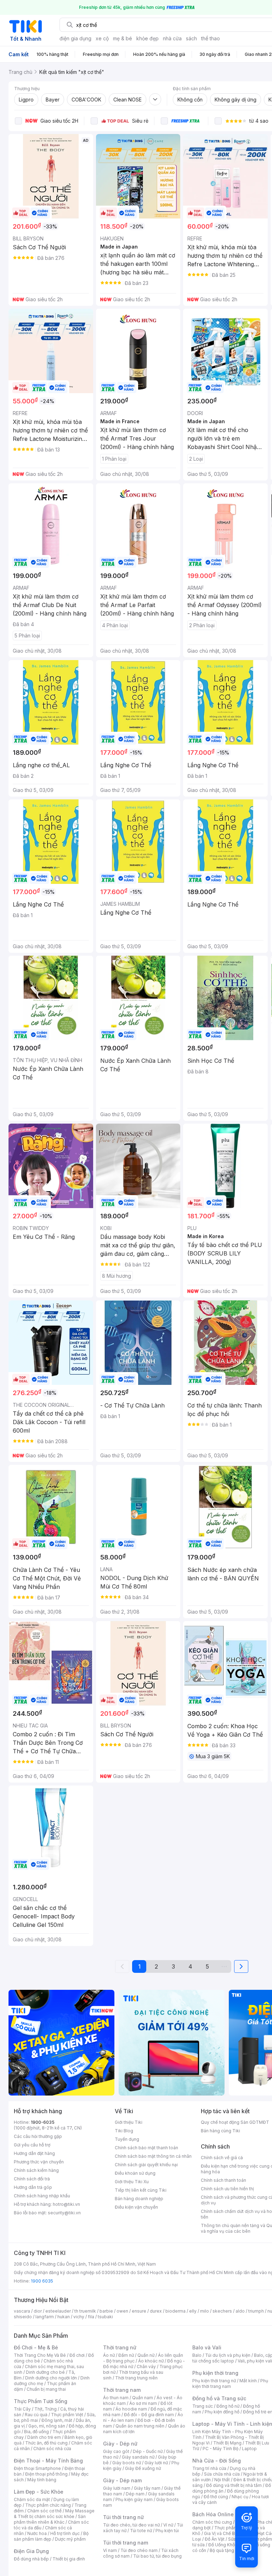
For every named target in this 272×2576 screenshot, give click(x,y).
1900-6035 (43, 2122)
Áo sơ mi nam (143, 2403)
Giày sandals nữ (138, 2457)
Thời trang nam (122, 2390)
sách (191, 38)
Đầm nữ (126, 2355)
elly (193, 2311)
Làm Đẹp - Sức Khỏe (39, 2492)
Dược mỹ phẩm (70, 2539)
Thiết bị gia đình (69, 2559)
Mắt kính (248, 2381)
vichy (79, 2317)
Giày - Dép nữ (120, 2444)
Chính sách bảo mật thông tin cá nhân (153, 2156)
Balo (197, 2355)
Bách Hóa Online (213, 2514)
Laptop (249, 2449)
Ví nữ (168, 2525)
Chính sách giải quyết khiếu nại (146, 2165)
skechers (222, 2311)
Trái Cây (22, 2409)
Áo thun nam (116, 2398)
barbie (106, 2311)
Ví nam (110, 2550)
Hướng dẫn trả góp (33, 2187)
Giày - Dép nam (122, 2480)
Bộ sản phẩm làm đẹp (51, 2536)
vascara (22, 2311)
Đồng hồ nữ (228, 2406)
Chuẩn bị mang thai (46, 2389)
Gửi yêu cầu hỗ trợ (32, 2145)
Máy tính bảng (42, 2480)
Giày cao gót (116, 2451)
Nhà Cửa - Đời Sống (217, 2461)
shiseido (23, 2317)
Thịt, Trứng (46, 2409)
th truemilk (85, 2311)
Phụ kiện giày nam (134, 2499)
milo (205, 2311)
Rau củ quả (36, 2415)
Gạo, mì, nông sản (47, 2426)
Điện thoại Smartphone (37, 2468)
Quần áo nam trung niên (140, 2426)
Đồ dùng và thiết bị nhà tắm (234, 2485)
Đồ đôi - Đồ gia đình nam (149, 2415)
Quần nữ (146, 2355)
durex (156, 2311)
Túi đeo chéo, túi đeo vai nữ (131, 2525)
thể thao (211, 38)
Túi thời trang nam (126, 2543)
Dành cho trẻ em (44, 2437)
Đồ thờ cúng (216, 2497)
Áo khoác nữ (151, 2361)
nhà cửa (172, 38)
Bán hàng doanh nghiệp (139, 2199)
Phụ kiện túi (167, 2531)
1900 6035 (42, 2281)
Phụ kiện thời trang (215, 2373)
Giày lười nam (117, 2488)
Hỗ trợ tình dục (65, 2533)
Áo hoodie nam (131, 2409)
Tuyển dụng (127, 2139)
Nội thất (222, 2480)
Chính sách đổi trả (32, 2179)
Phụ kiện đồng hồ (222, 2412)
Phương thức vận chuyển (39, 2162)
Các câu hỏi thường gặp (38, 2136)
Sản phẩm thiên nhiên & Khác (50, 2519)
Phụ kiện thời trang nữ (214, 2381)
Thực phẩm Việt (67, 2415)
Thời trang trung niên (136, 2378)
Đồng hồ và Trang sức (219, 2398)
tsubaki (105, 2317)
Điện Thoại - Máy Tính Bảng (48, 2461)
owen (122, 2311)
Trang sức (203, 2406)
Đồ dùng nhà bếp (31, 2559)
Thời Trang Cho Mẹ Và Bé (40, 2355)
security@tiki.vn (64, 2213)
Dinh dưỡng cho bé (45, 2372)
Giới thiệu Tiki (129, 2122)
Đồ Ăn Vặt (215, 2539)
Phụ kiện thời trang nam (230, 2383)
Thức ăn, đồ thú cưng (46, 2443)
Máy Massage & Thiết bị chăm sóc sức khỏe (54, 2514)
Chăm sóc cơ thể (44, 2511)
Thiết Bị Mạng (227, 2443)
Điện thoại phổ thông (46, 2474)
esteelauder (58, 2311)
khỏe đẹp (148, 38)
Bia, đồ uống (36, 2432)
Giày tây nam (147, 2488)
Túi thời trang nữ (123, 2517)
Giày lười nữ (156, 2463)
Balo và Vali (207, 2347)
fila (91, 2317)
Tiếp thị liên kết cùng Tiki (141, 2190)
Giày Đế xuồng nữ (143, 2468)
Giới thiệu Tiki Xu (132, 2182)
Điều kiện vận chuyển (136, 2207)
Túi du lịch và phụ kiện (228, 2355)
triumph (256, 2311)
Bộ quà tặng (222, 2550)
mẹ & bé (123, 38)
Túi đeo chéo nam (139, 2550)
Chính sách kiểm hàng (36, 2170)
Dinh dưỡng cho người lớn (51, 2378)
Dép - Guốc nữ (148, 2451)
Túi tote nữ (141, 2531)
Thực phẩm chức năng (48, 2505)
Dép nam (135, 2494)
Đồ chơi (77, 2355)
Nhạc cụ (240, 2497)
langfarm (45, 2317)
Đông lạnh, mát (57, 2420)
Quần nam (143, 2398)
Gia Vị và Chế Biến (222, 2533)
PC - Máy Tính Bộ (220, 2449)
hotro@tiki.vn (66, 2204)
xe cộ (102, 38)
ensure (139, 2311)
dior (38, 2311)
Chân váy (146, 2367)
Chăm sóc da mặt (32, 2499)
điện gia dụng (75, 38)
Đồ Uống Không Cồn (229, 2545)
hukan (64, 2317)
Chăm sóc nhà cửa (52, 2449)
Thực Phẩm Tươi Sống (41, 2401)
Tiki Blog (124, 2131)
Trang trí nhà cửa (209, 2468)
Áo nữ (109, 2355)
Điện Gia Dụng (31, 2551)
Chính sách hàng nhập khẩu (42, 2196)
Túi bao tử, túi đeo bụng (157, 2556)
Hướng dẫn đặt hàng (34, 2153)
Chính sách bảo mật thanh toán (146, 2148)
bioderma (175, 2311)
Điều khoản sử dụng (135, 2173)
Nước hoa (37, 2533)
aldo (240, 2311)
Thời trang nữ (120, 2347)
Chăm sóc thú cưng (212, 2522)
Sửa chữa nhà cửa (222, 2474)
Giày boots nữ (127, 2463)
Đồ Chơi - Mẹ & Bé (36, 2347)
